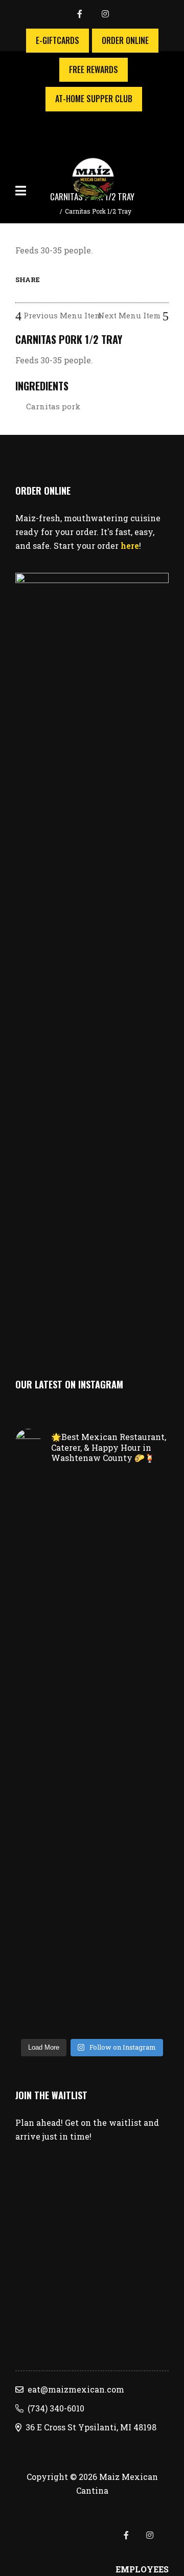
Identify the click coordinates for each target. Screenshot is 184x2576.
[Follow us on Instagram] (105, 15)
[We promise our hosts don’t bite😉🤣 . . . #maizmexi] (92, 1753)
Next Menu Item (130, 315)
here (130, 546)
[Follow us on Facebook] (89, 15)
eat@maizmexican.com (74, 2389)
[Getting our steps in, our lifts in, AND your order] (92, 2003)
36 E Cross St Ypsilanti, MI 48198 (89, 2427)
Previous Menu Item (62, 315)
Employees (142, 2569)
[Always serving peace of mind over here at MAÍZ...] (92, 1503)
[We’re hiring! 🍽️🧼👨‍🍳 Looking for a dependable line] (92, 1588)
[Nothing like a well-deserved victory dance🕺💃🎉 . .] (92, 1666)
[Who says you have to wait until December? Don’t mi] (92, 1939)
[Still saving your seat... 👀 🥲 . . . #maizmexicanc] (92, 1710)
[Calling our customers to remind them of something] (92, 1867)
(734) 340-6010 (54, 2408)
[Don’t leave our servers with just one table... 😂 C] (92, 1803)
